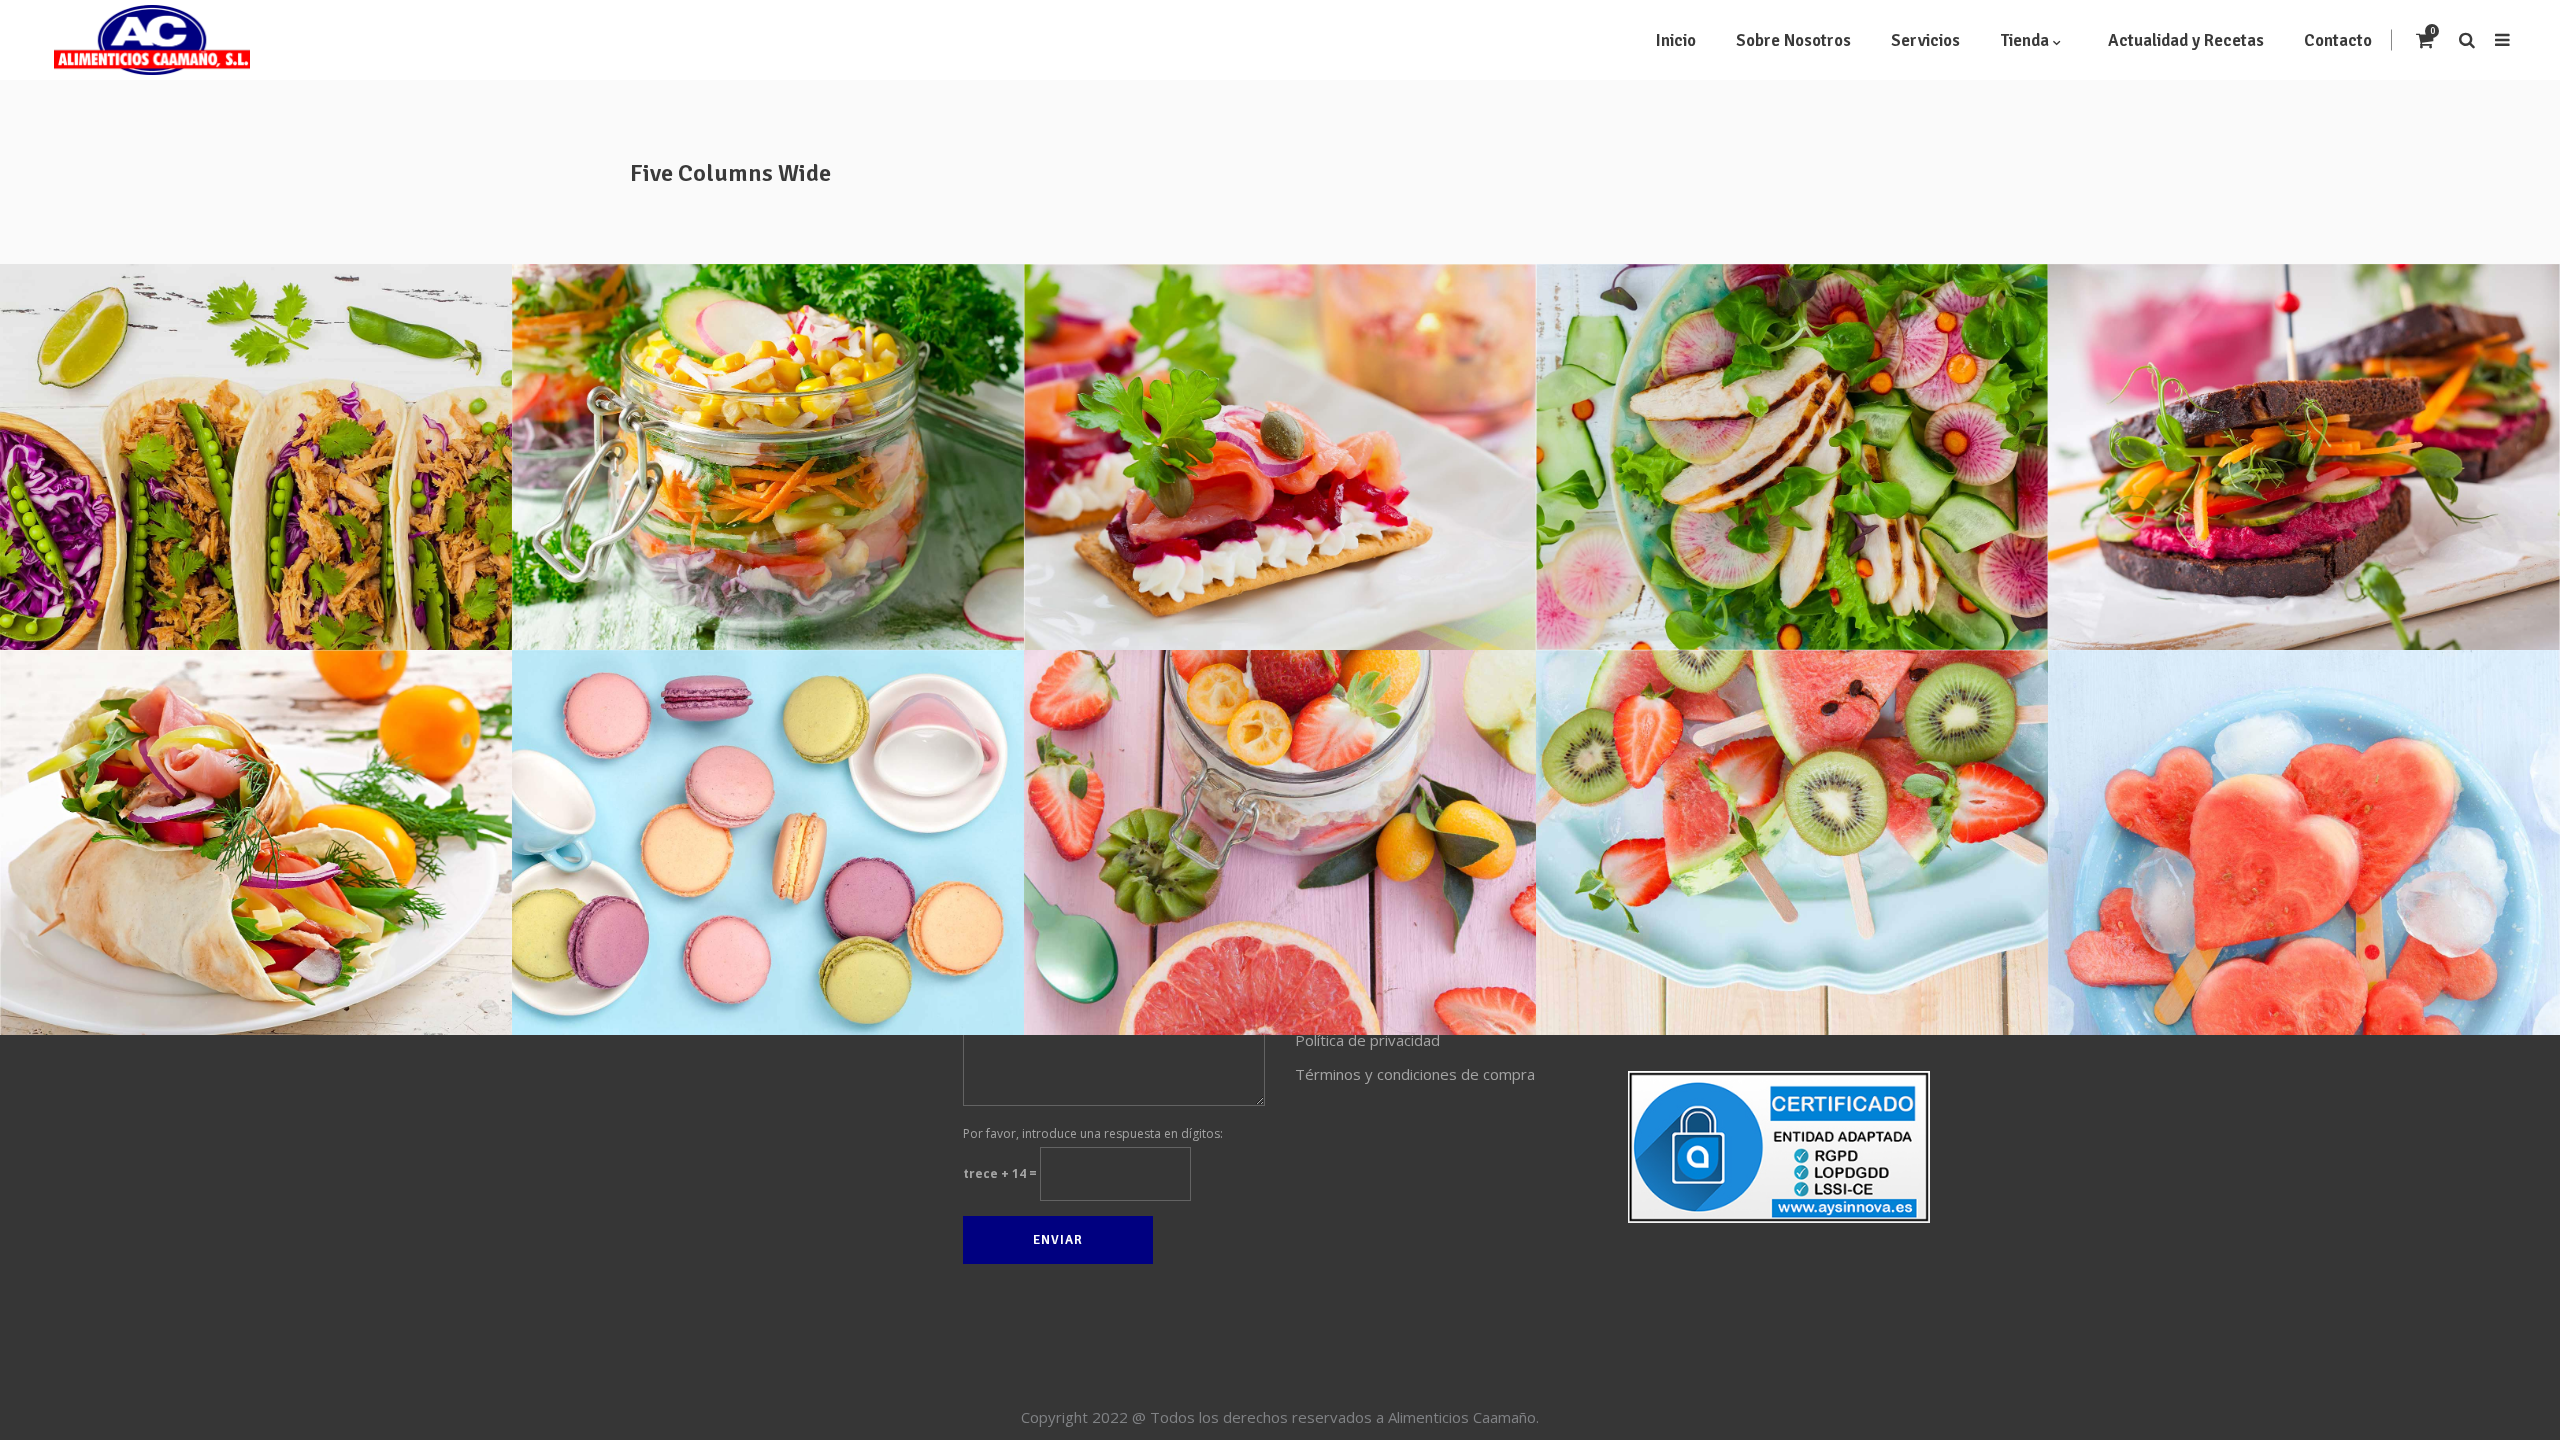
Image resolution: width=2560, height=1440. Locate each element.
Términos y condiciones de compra (1415, 1074)
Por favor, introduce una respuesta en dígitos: (1093, 1133)
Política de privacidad (1367, 1040)
